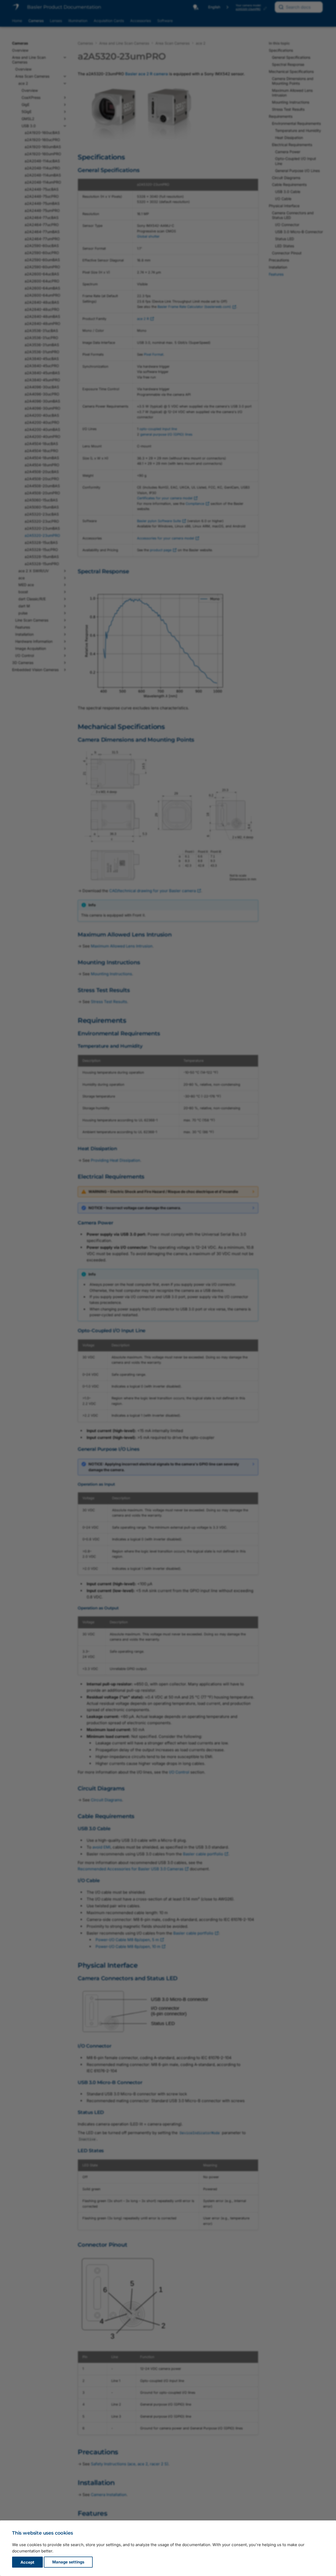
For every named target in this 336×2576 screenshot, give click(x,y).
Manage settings (68, 2562)
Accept (27, 2562)
